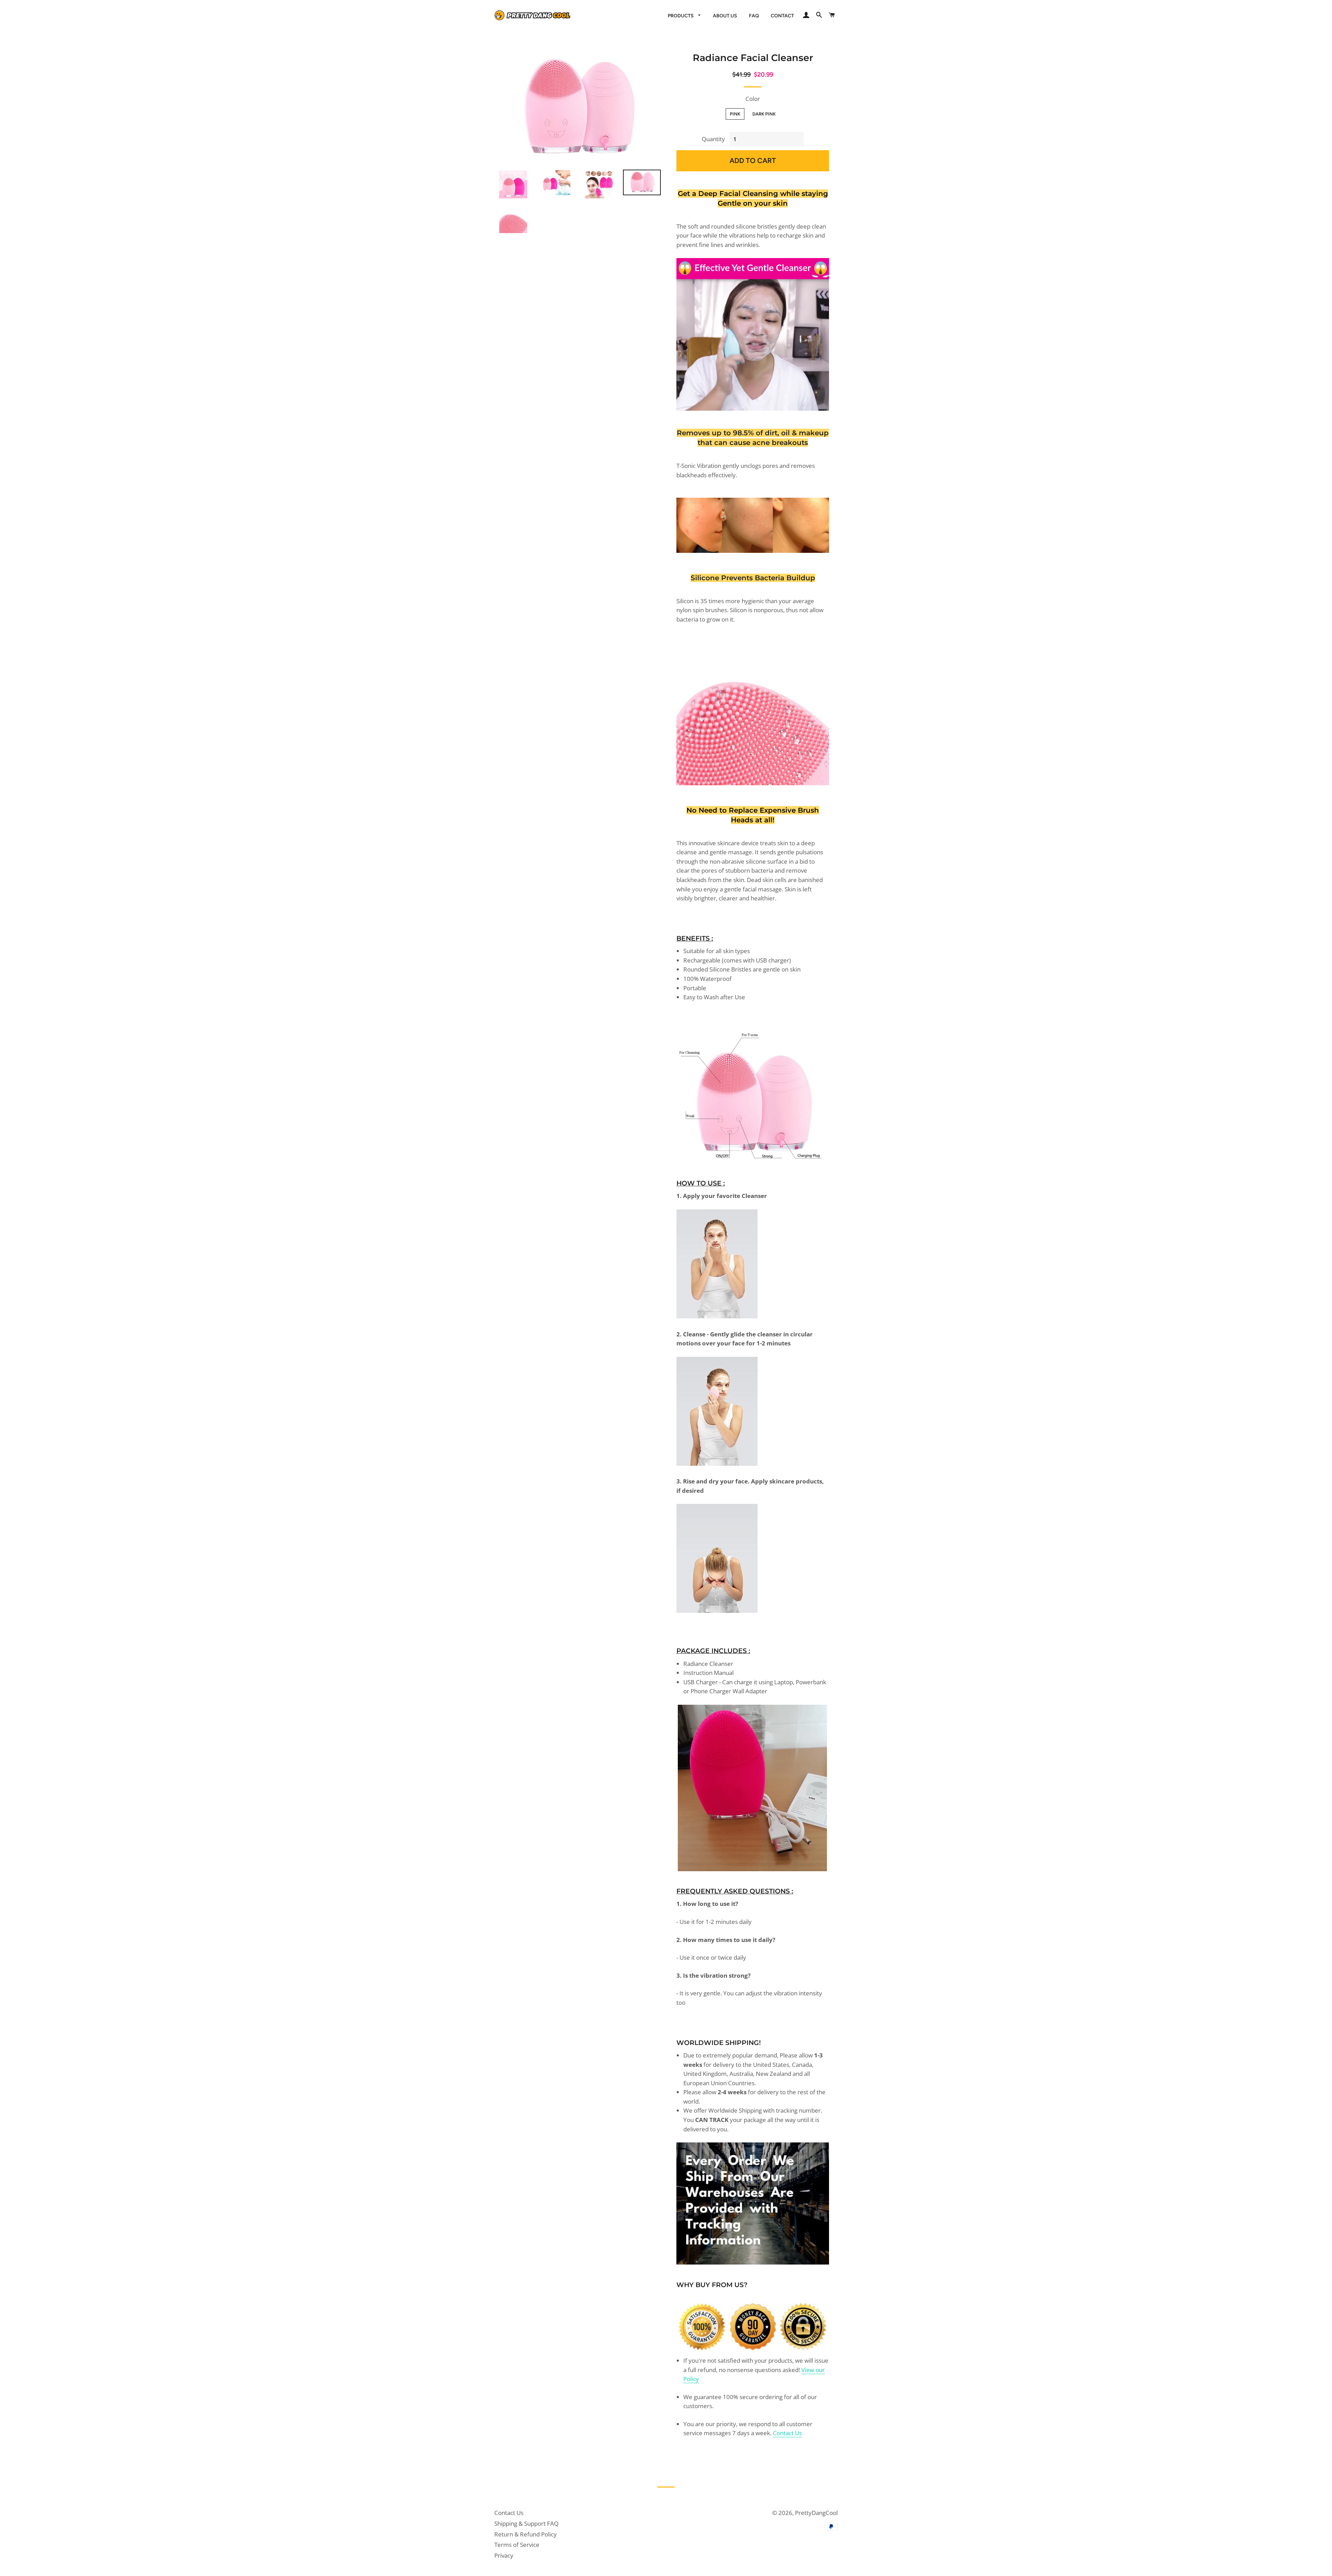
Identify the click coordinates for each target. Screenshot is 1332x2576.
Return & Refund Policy (526, 2534)
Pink (735, 114)
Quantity (713, 139)
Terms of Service (517, 2545)
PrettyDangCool (816, 2513)
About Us (725, 16)
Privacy (504, 2555)
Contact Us (787, 2433)
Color (753, 99)
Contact (782, 16)
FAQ (754, 16)
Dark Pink (764, 114)
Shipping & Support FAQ (526, 2523)
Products (681, 16)
